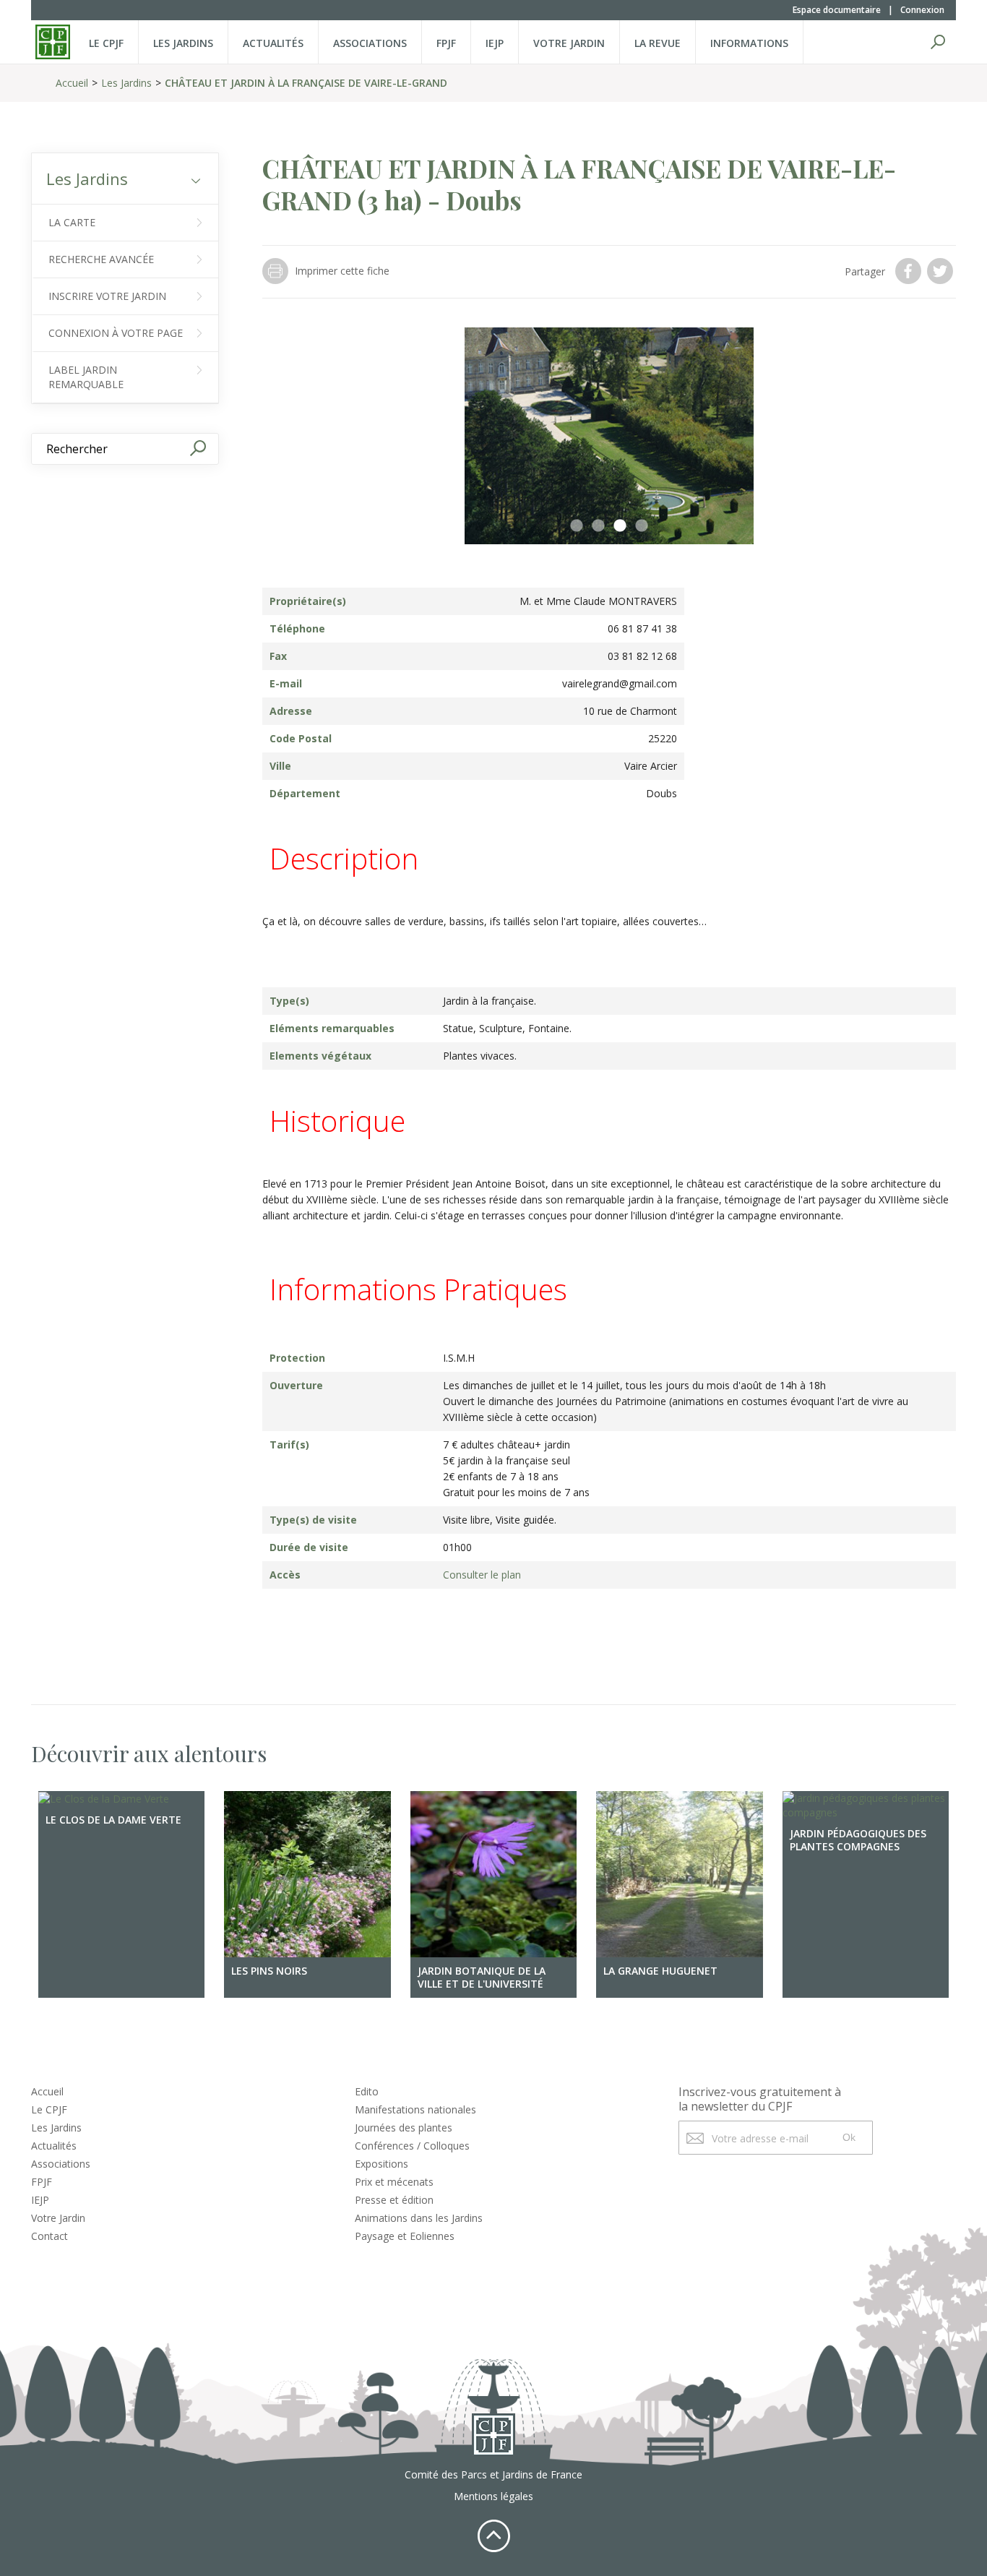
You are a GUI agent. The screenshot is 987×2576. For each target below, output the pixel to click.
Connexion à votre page (116, 333)
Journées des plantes (404, 2128)
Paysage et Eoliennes (405, 2236)
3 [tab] (620, 526)
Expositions (382, 2164)
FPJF (446, 43)
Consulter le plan (482, 1575)
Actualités (273, 43)
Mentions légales (493, 2496)
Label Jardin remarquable (86, 377)
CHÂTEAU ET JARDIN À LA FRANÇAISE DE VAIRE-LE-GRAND (306, 83)
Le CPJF (106, 43)
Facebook (910, 271)
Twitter (941, 271)
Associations (370, 43)
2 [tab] (598, 526)
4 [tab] (642, 526)
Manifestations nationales (415, 2109)
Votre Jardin (58, 2218)
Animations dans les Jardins (419, 2218)
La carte (72, 222)
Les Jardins (183, 43)
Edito (367, 2091)
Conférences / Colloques (412, 2146)
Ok (849, 2137)
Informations (749, 43)
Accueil (72, 83)
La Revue (658, 43)
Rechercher (938, 42)
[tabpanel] (609, 436)
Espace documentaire (837, 10)
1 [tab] (577, 526)
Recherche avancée (101, 259)
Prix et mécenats (394, 2182)
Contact (49, 2236)
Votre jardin (569, 43)
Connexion (922, 10)
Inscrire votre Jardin (107, 296)
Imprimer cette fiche (342, 271)
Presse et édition (394, 2200)
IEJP (495, 43)
